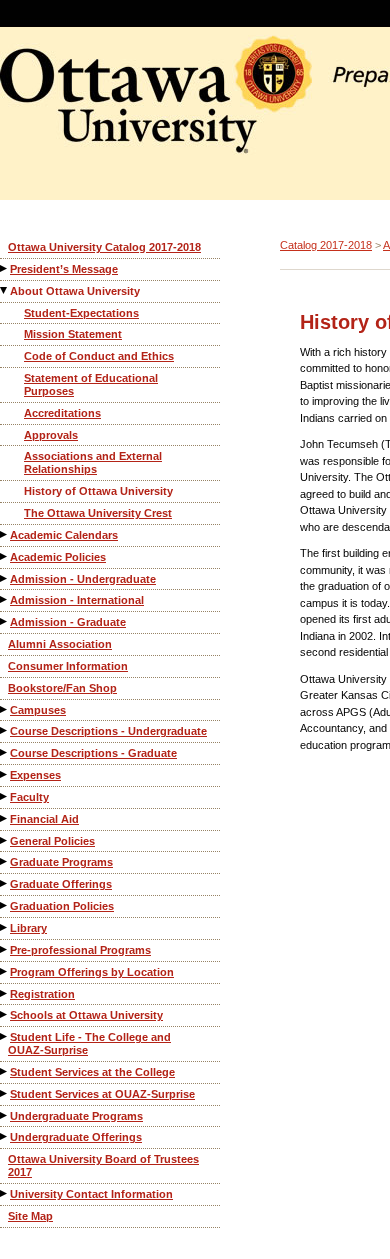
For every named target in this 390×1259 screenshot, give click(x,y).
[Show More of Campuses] (5, 709)
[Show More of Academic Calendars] (5, 534)
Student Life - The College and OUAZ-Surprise (89, 1043)
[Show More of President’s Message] (5, 268)
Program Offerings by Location (92, 972)
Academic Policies (58, 557)
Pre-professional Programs (80, 950)
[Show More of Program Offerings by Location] (5, 971)
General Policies (52, 841)
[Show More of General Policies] (5, 840)
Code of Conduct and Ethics (99, 356)
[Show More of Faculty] (5, 796)
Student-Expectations (81, 313)
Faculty (29, 797)
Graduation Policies (62, 906)
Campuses (38, 710)
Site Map (30, 1216)
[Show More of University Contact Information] (5, 1193)
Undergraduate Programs (76, 1116)
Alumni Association (60, 644)
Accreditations (62, 413)
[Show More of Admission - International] (5, 599)
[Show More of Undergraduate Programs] (5, 1115)
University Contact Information (91, 1194)
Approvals (51, 435)
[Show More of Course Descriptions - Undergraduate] (5, 730)
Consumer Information (68, 666)
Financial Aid (44, 819)
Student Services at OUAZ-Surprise (102, 1094)
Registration (42, 994)
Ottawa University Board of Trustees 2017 (103, 1165)
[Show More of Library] (5, 927)
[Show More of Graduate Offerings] (5, 883)
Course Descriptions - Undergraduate (108, 731)
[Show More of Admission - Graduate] (5, 621)
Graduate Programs (61, 862)
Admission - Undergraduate (83, 579)
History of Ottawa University (98, 491)
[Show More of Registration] (5, 993)
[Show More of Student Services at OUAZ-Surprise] (5, 1093)
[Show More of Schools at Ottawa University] (5, 1014)
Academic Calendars (64, 535)
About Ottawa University (75, 291)
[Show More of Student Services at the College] (5, 1071)
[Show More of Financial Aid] (5, 818)
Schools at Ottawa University (86, 1015)
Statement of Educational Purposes (91, 384)
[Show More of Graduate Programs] (5, 861)
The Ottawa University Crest (98, 513)
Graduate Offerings (61, 884)
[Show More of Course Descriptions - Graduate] (5, 752)
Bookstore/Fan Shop (62, 688)
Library (28, 928)
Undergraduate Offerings (76, 1137)
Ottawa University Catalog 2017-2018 (104, 247)
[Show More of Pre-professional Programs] (5, 949)
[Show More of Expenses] (5, 774)
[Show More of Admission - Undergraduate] (5, 578)
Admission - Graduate (68, 622)
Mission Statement (73, 334)
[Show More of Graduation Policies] (5, 905)
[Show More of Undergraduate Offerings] (5, 1136)
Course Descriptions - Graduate (93, 753)
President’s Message (64, 269)
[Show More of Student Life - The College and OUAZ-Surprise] (5, 1036)
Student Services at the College (92, 1072)
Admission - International (77, 600)
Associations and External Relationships (93, 462)
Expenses (35, 775)
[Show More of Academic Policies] (5, 556)
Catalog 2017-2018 (326, 245)
